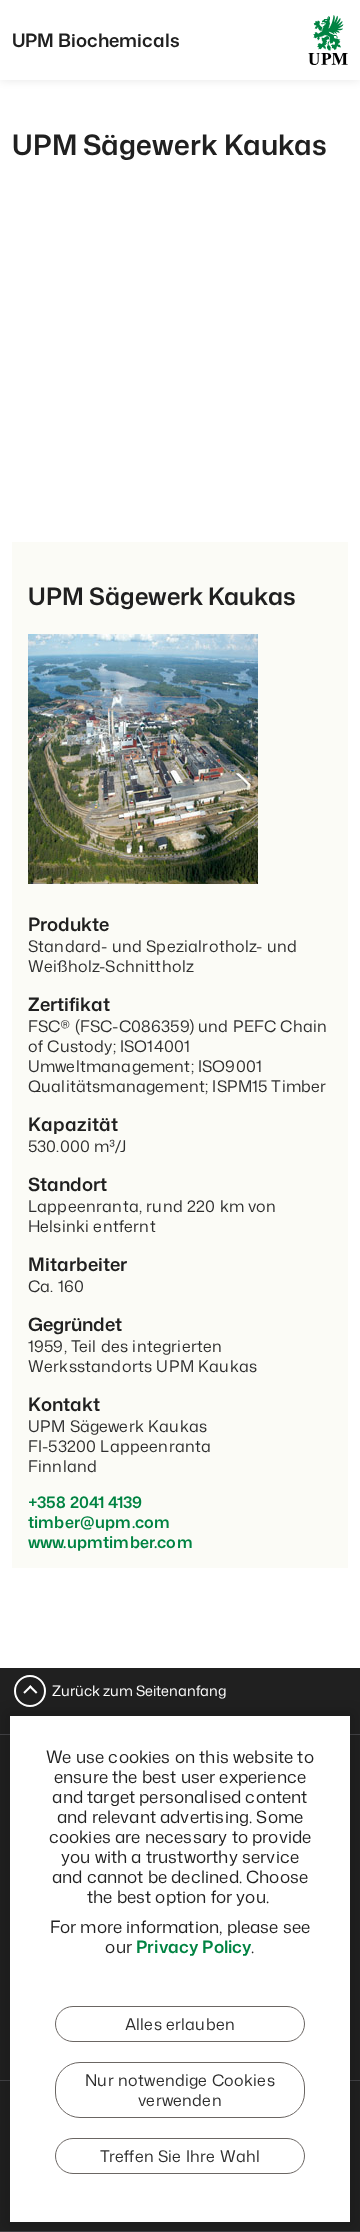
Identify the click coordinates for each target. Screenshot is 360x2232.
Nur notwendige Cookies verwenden (180, 2090)
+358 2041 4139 (85, 1502)
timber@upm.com (99, 1522)
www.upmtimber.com (110, 1542)
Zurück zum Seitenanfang (139, 1690)
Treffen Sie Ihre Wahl (180, 2156)
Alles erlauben (180, 2024)
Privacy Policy (193, 1946)
